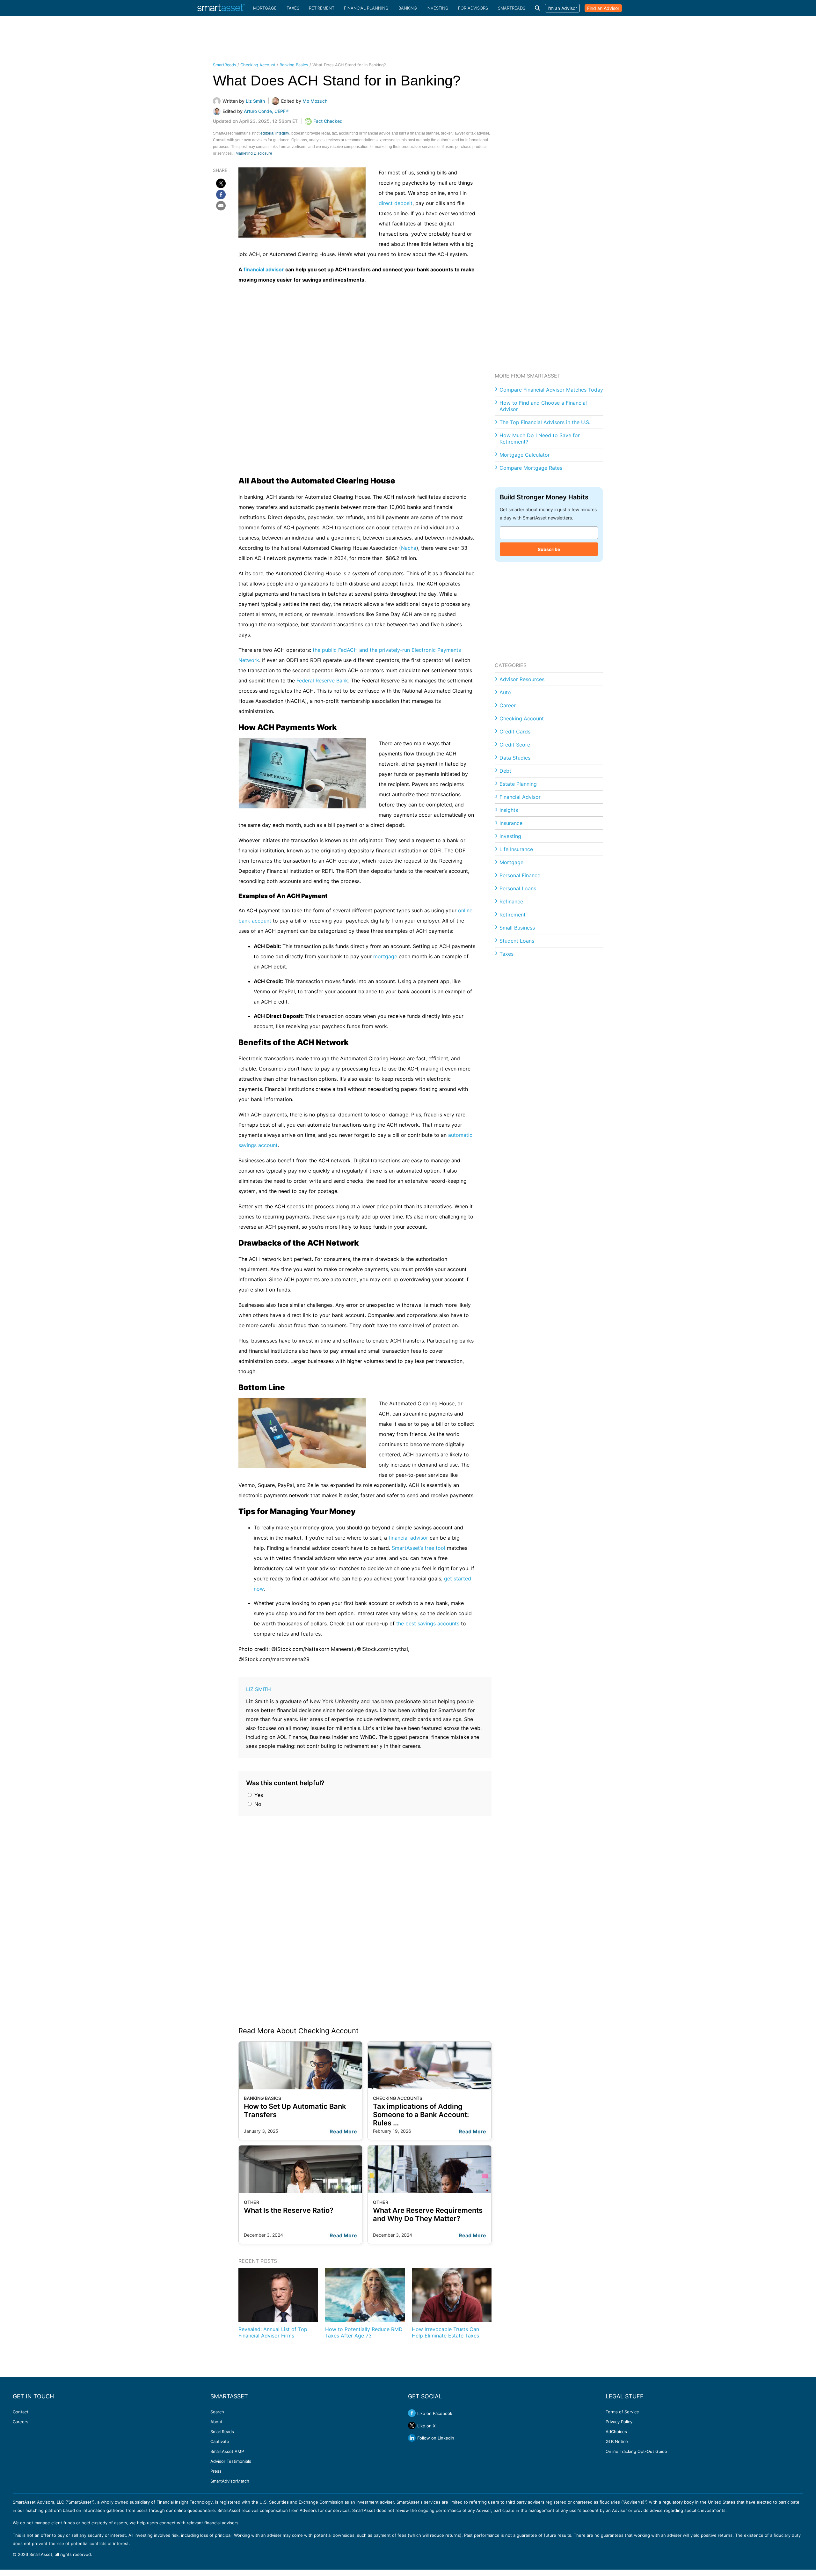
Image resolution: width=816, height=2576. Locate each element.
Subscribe (549, 549)
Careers (21, 2422)
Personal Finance (520, 875)
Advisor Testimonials (231, 2461)
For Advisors (473, 8)
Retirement (322, 8)
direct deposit (396, 203)
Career (508, 705)
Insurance (511, 823)
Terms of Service (622, 2412)
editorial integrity (275, 133)
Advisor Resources (522, 679)
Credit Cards (515, 732)
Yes (258, 1795)
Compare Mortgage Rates (531, 468)
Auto (505, 692)
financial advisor (264, 269)
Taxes (293, 8)
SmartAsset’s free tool (419, 1548)
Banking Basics (294, 65)
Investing (437, 8)
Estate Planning (518, 784)
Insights (509, 810)
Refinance (511, 902)
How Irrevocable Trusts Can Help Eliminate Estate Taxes (445, 2332)
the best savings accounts (428, 1623)
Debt (505, 771)
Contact (21, 2412)
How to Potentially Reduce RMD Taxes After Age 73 (364, 2332)
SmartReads (512, 8)
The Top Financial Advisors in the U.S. (545, 422)
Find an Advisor (603, 8)
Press (216, 2471)
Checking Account (258, 65)
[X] (221, 183)
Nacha (409, 548)
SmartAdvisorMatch (230, 2481)
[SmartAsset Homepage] (221, 8)
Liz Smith (259, 1689)
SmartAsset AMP (227, 2451)
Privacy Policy (619, 2422)
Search (217, 2412)
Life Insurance (516, 849)
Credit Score (515, 745)
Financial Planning (366, 8)
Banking (408, 8)
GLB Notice (617, 2441)
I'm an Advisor (562, 8)
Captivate (220, 2441)
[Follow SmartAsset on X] (412, 2425)
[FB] (221, 195)
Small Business (517, 928)
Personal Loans (518, 888)
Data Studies (515, 758)
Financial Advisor (520, 797)
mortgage (385, 956)
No (257, 1804)
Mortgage (265, 8)
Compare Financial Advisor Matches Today (551, 390)
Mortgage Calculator (525, 455)
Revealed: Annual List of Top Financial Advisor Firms (273, 2332)
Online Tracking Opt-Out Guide (636, 2451)
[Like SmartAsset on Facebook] (412, 2413)
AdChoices (616, 2432)
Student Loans (517, 941)
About (216, 2422)
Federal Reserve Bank (322, 681)
